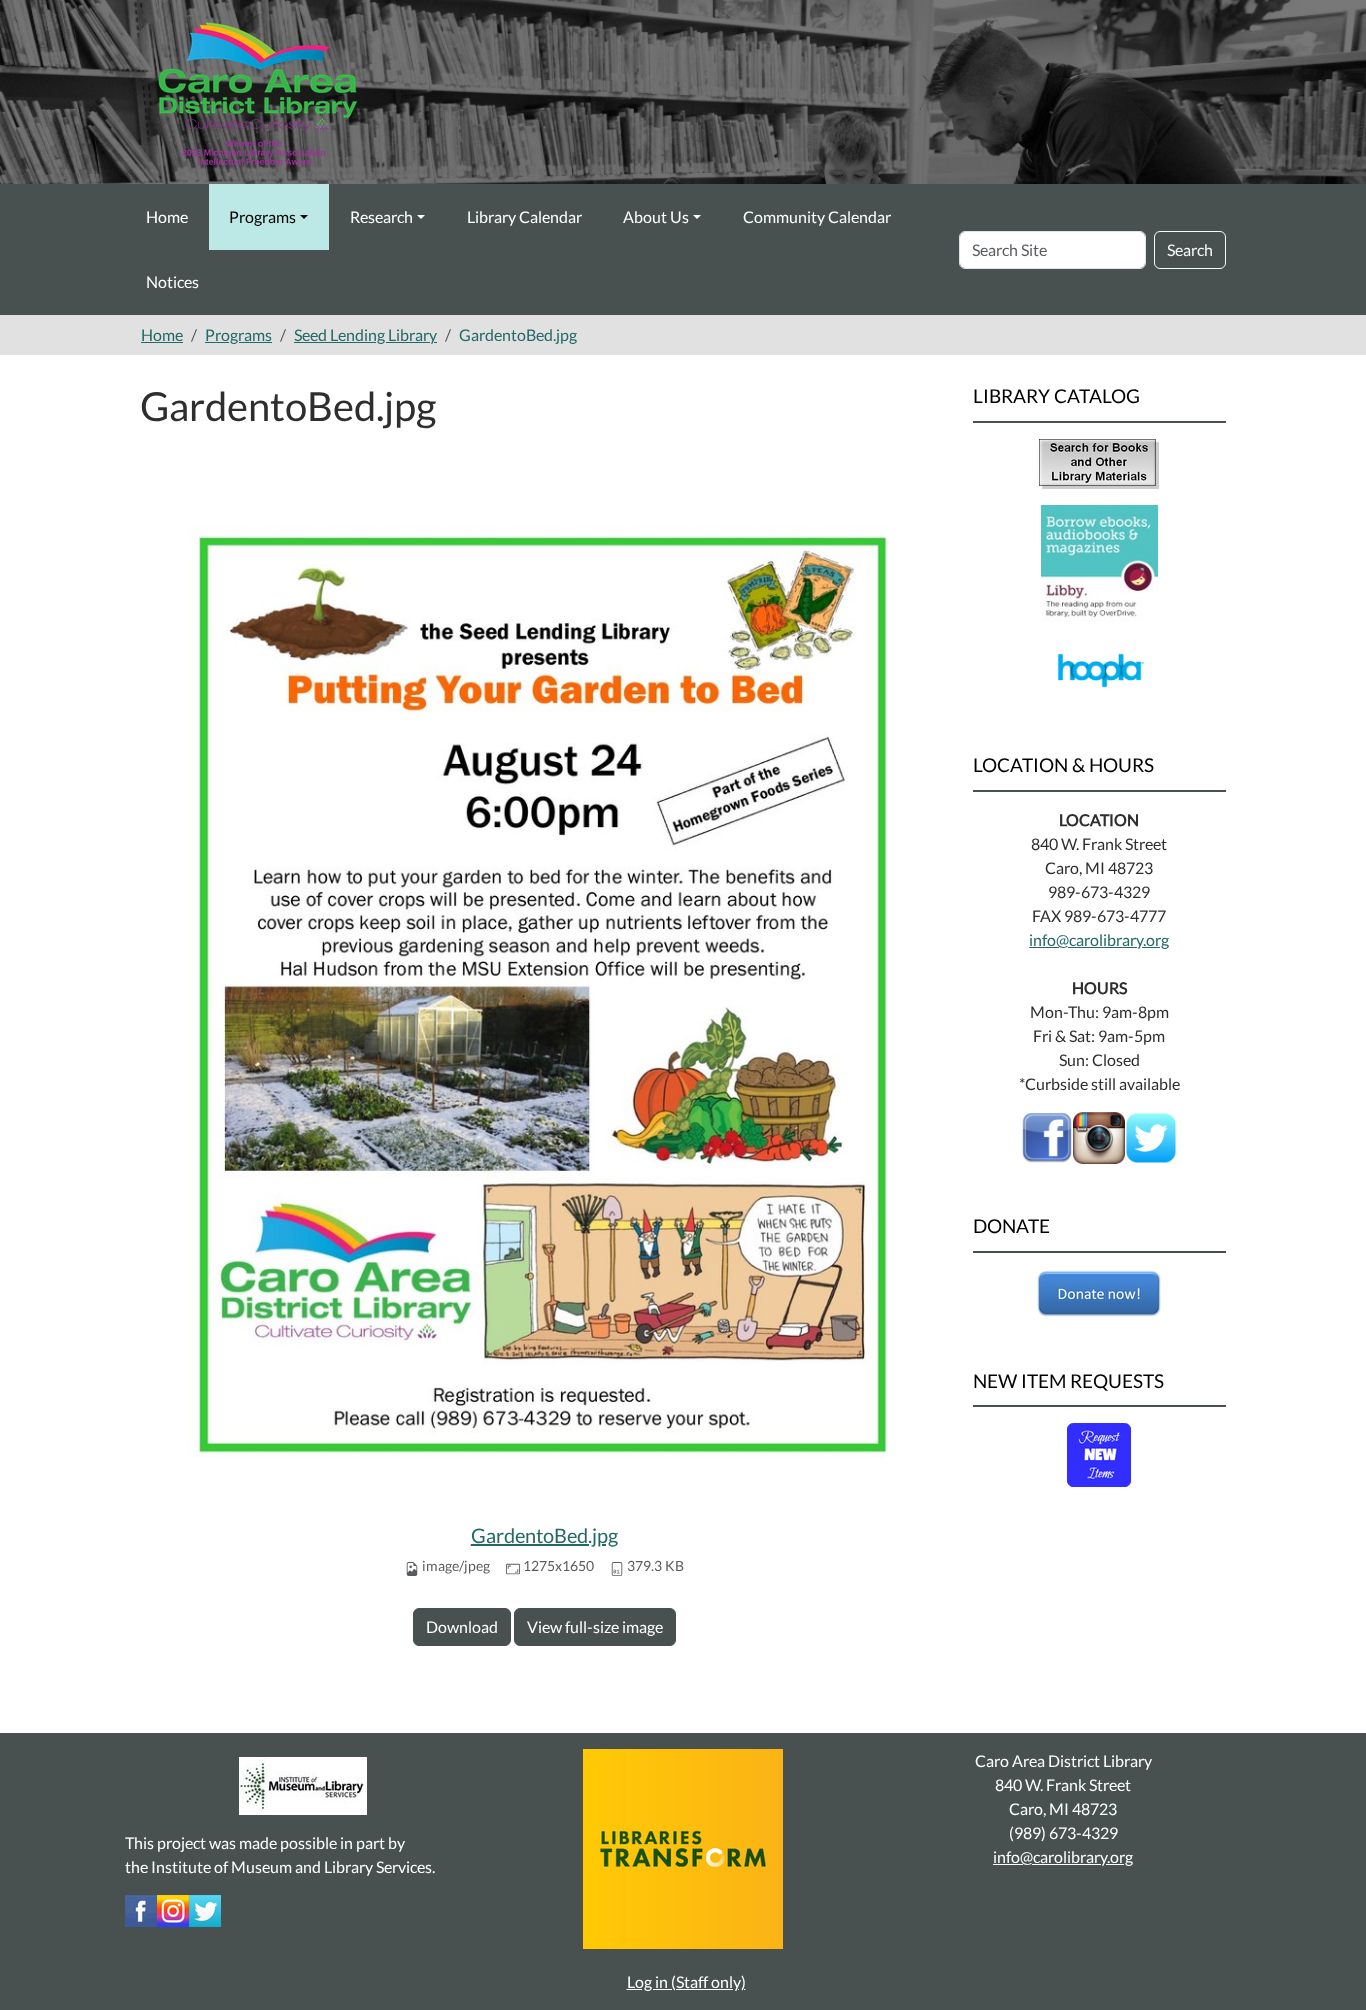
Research (381, 216)
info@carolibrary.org (1099, 939)
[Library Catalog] (1099, 461)
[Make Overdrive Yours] (1099, 561)
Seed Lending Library (365, 334)
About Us (656, 216)
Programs (262, 216)
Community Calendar (817, 216)
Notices (172, 281)
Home (167, 216)
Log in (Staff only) (686, 1981)
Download (462, 1626)
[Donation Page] (1100, 1294)
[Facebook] (1047, 1135)
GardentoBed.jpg (544, 1535)
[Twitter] (205, 1908)
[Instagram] (173, 1908)
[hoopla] (1099, 668)
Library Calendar (524, 216)
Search (1190, 249)
